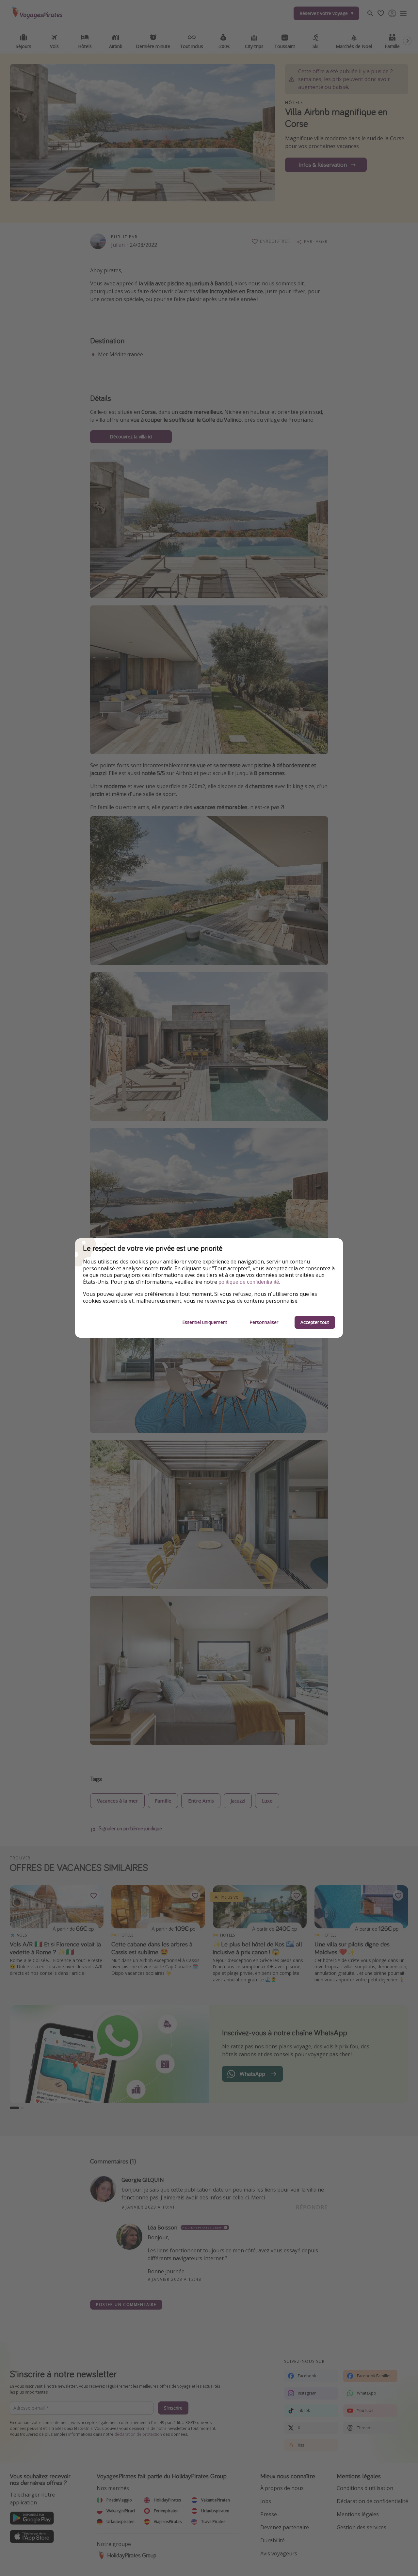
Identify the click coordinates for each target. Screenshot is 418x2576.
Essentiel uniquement (205, 1322)
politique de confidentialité (249, 1282)
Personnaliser (264, 1322)
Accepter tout (315, 1322)
